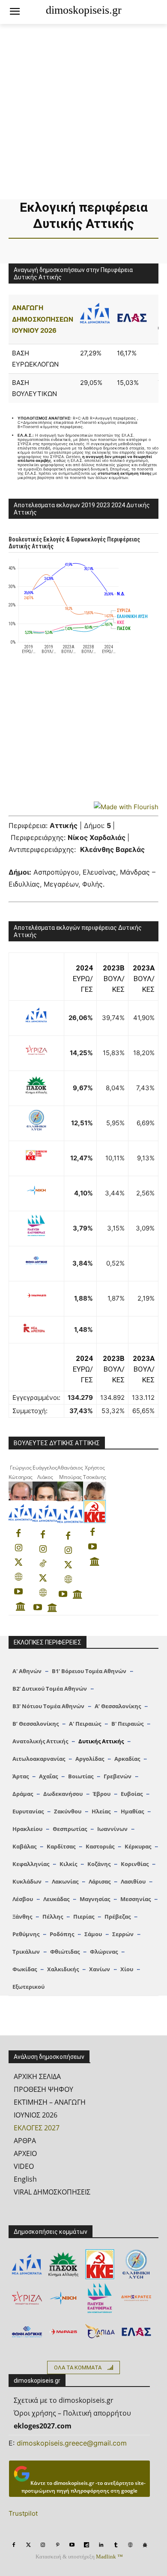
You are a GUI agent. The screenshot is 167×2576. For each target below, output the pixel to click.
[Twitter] (28, 2545)
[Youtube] (18, 1592)
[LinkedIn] (101, 2545)
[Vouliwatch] (21, 1606)
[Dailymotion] (86, 2545)
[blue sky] (145, 2545)
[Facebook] (18, 1534)
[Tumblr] (116, 2545)
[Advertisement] (83, 112)
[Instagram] (18, 1548)
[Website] (18, 1577)
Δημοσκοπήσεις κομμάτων (51, 2232)
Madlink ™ (109, 2557)
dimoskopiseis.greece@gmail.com (72, 2443)
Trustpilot (23, 2513)
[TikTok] (43, 1564)
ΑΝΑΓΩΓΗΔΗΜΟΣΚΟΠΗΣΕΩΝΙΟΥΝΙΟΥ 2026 (43, 319)
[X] (18, 1563)
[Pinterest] (57, 2545)
